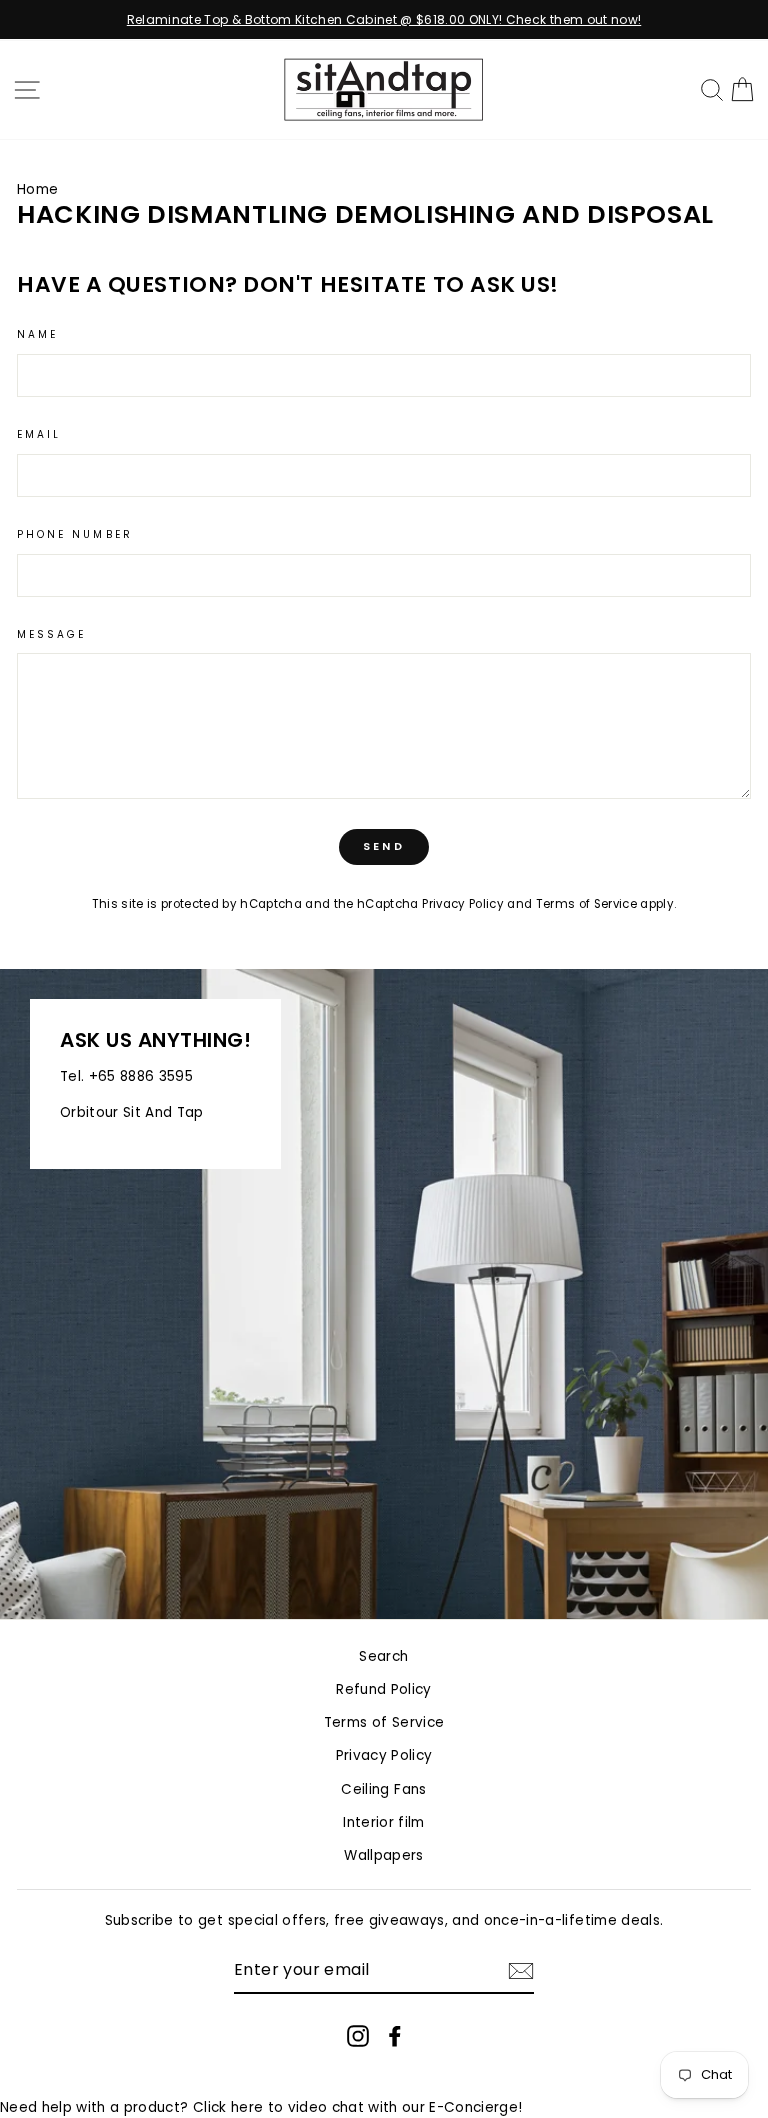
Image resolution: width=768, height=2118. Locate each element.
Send (384, 846)
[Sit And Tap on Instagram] (358, 2035)
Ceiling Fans (383, 1789)
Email (39, 434)
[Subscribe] (521, 1971)
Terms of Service (586, 904)
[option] (384, 19)
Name (37, 334)
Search (383, 1656)
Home (37, 189)
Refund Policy (383, 1689)
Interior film (383, 1822)
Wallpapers (383, 1855)
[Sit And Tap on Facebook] (395, 2035)
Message (51, 634)
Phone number (75, 534)
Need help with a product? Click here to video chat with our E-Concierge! (261, 2107)
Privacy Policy (463, 904)
